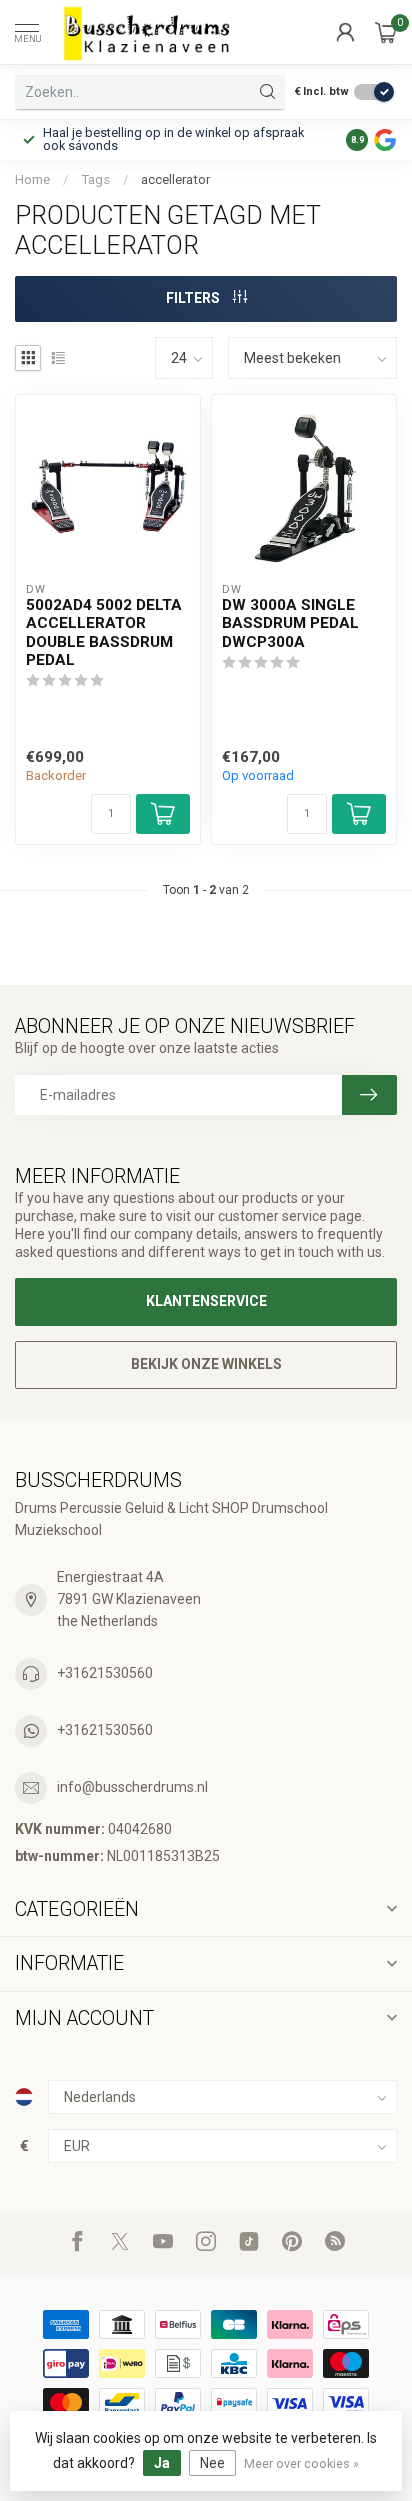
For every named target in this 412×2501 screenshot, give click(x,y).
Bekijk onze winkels (206, 1364)
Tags (95, 179)
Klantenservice (206, 1301)
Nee (212, 2463)
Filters (194, 298)
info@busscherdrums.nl (132, 1787)
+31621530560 (105, 1673)
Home (32, 179)
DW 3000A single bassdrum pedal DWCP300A (290, 623)
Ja (162, 2463)
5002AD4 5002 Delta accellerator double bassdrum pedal (104, 632)
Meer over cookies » (301, 2463)
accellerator (175, 179)
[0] (386, 32)
